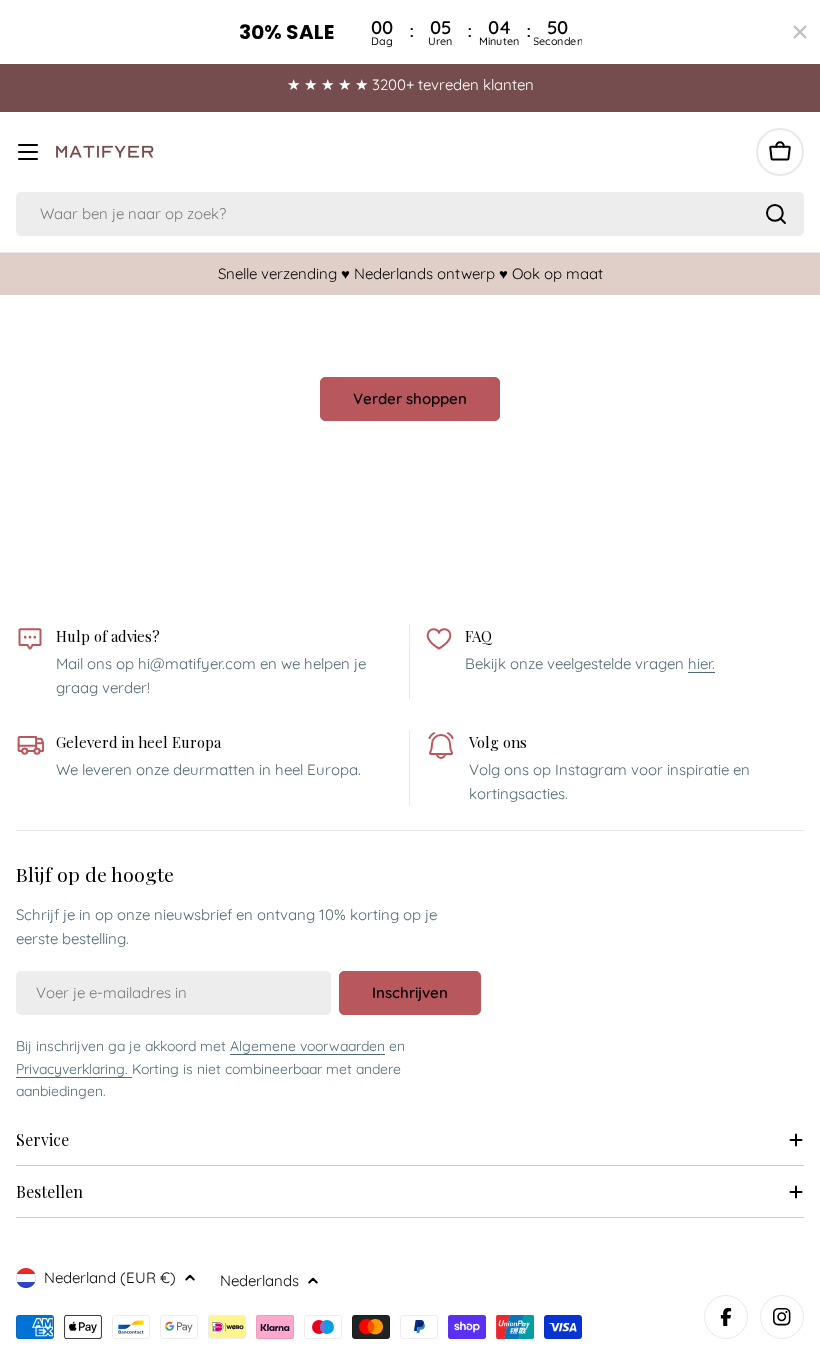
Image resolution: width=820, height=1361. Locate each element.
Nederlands (259, 1280)
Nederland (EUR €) (110, 1277)
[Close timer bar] (800, 32)
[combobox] (410, 214)
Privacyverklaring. (74, 1069)
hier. (701, 663)
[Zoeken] (776, 214)
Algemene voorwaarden (307, 1046)
